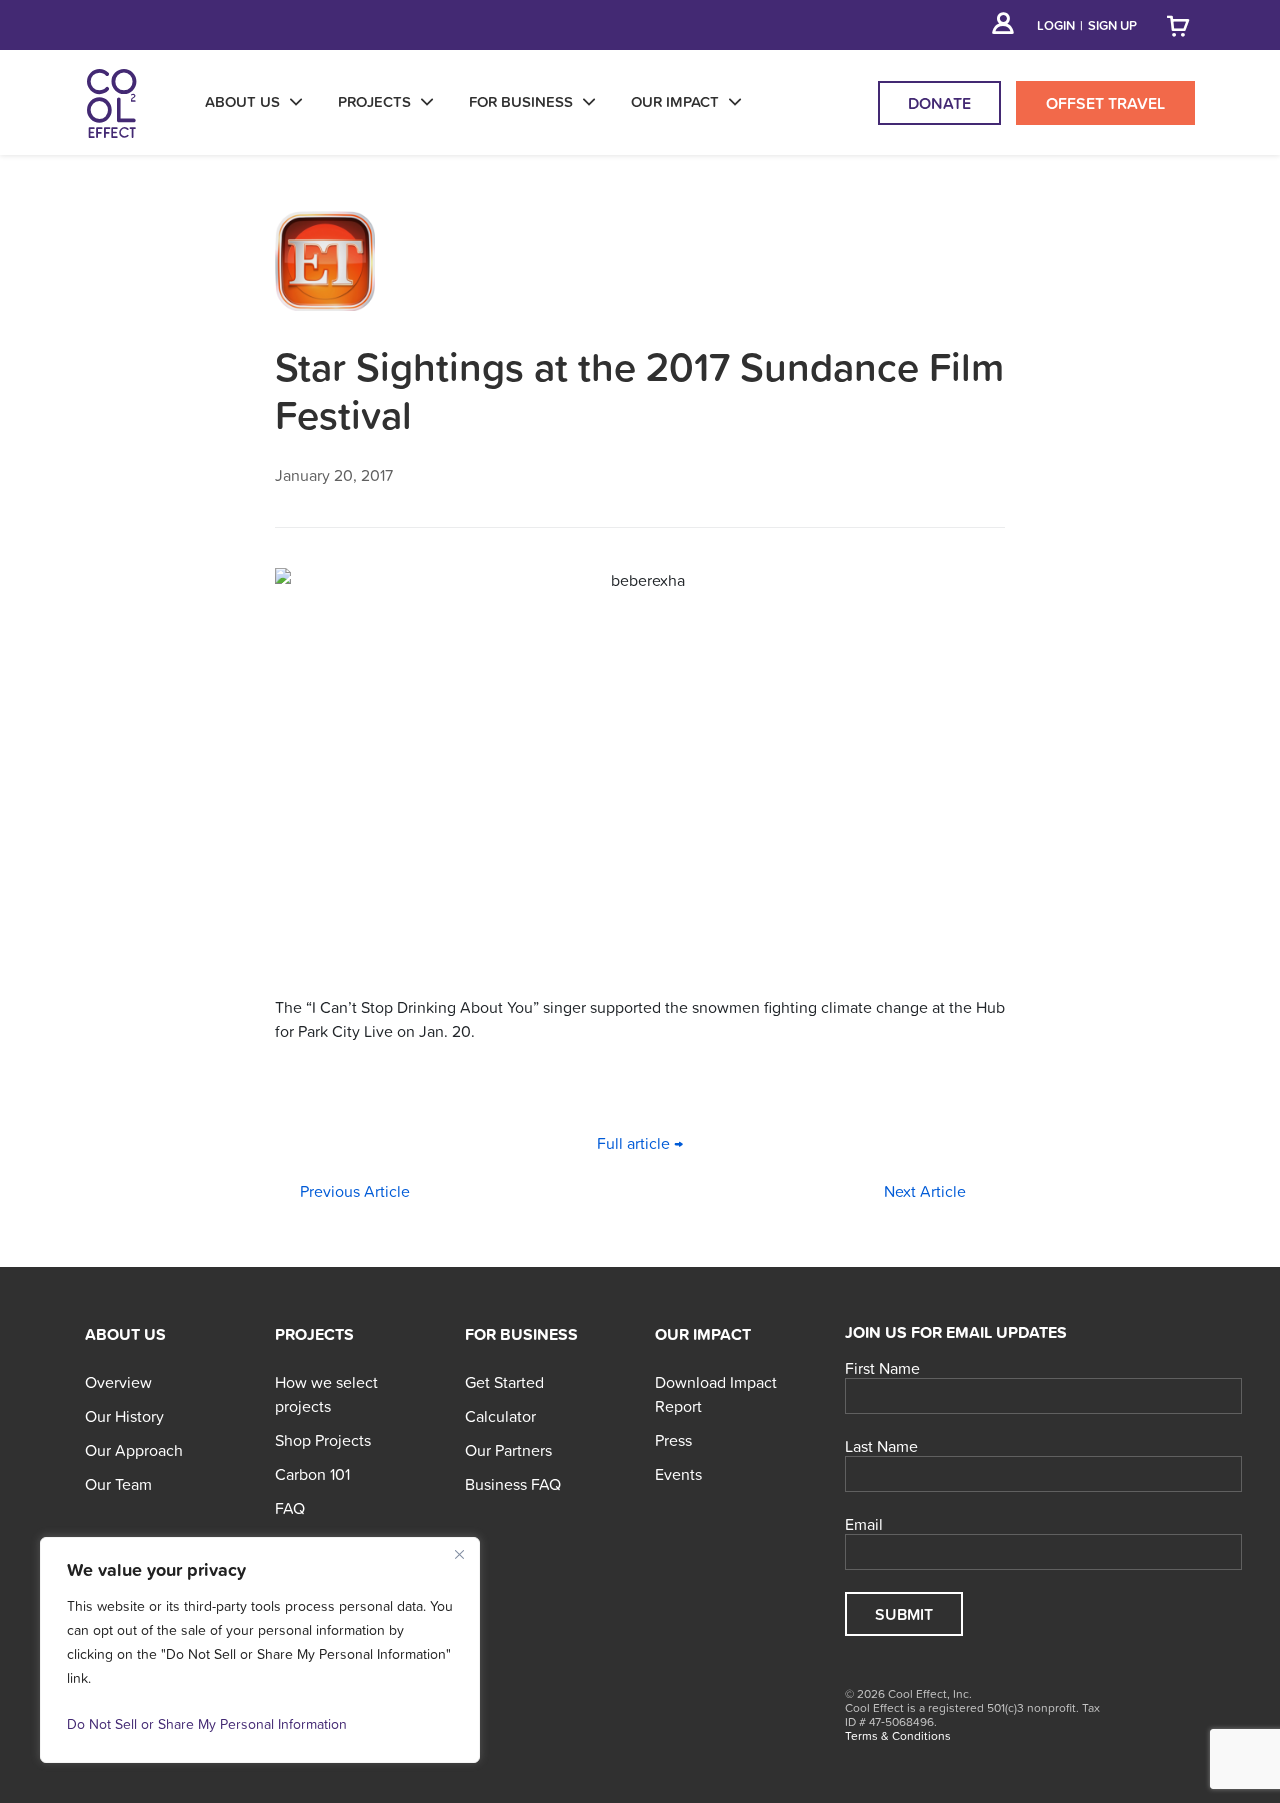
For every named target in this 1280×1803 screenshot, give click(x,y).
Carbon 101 (312, 1474)
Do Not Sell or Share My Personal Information (207, 1724)
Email (864, 1525)
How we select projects (326, 1394)
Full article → (640, 1143)
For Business (521, 1334)
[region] (260, 1650)
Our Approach (134, 1450)
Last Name (881, 1447)
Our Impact (703, 1334)
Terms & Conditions (898, 1736)
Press (673, 1440)
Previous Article (355, 1191)
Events (678, 1474)
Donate (939, 103)
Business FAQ (513, 1484)
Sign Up (1112, 25)
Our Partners (508, 1450)
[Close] (459, 1554)
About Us (125, 1334)
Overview (118, 1382)
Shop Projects (323, 1440)
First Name (882, 1369)
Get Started (504, 1382)
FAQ (290, 1508)
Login (1056, 25)
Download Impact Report (716, 1394)
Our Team (118, 1484)
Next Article (925, 1191)
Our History (124, 1416)
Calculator (500, 1416)
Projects (314, 1334)
